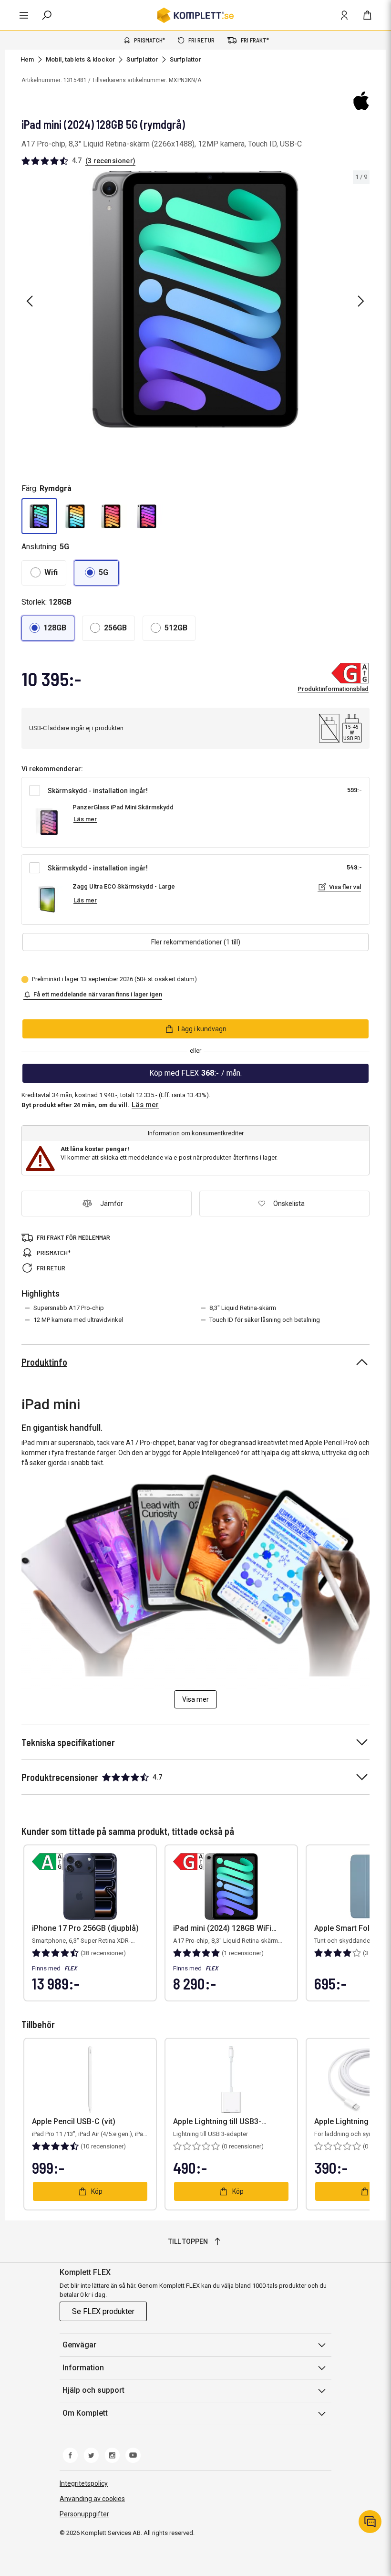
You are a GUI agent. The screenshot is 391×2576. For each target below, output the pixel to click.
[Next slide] (361, 301)
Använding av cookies (92, 2499)
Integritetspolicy (84, 2483)
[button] (39, 516)
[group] (195, 299)
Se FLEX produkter (103, 2311)
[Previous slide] (30, 301)
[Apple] (361, 101)
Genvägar (79, 2345)
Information (83, 2368)
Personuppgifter (84, 2514)
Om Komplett (85, 2413)
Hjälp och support (93, 2390)
